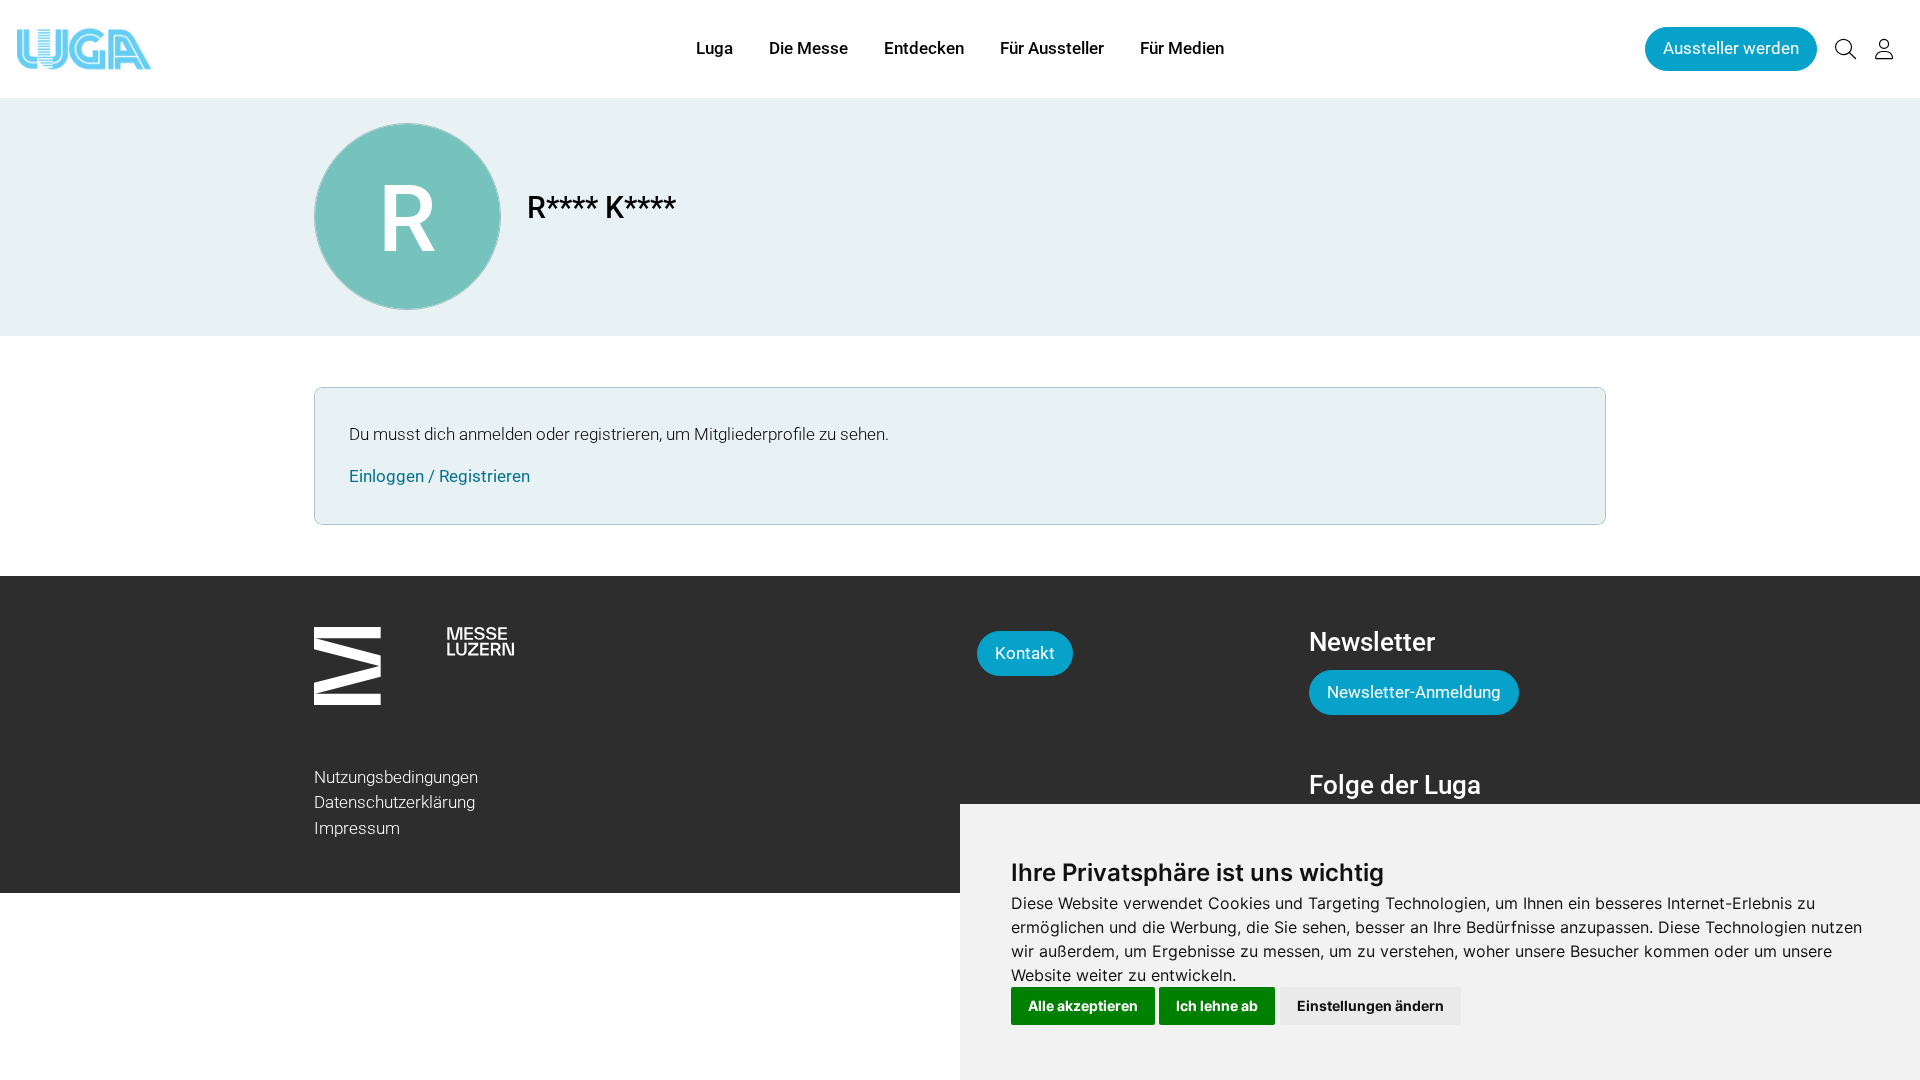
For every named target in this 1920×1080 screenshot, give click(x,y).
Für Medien (1182, 48)
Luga (714, 48)
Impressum (357, 828)
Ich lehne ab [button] (1217, 1005)
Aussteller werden (1731, 48)
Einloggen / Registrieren (439, 476)
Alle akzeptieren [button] (1083, 1005)
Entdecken (924, 48)
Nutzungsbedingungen (396, 777)
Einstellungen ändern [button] (1370, 1005)
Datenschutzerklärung (394, 802)
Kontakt (1025, 653)
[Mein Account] (1884, 49)
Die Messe (808, 48)
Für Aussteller (1052, 48)
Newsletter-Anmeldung (1414, 692)
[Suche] (1845, 49)
